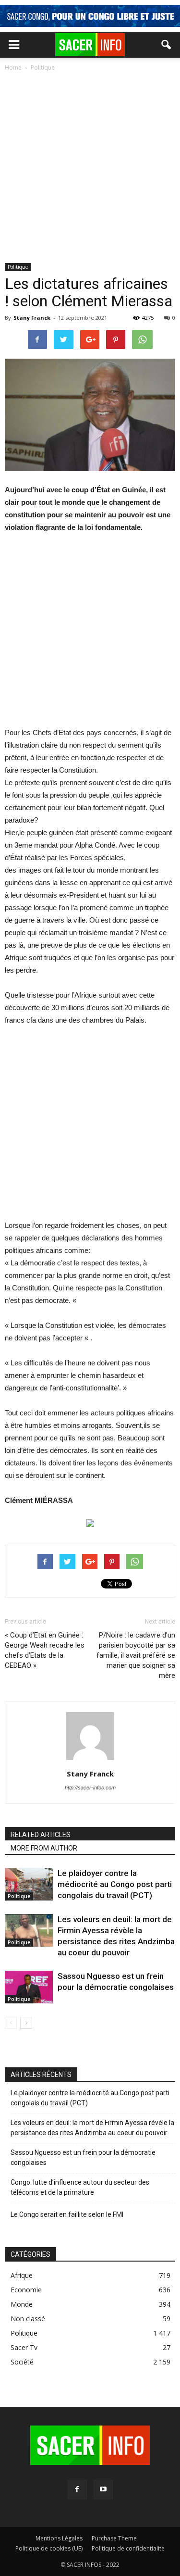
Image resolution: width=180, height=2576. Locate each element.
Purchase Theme (114, 2538)
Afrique (22, 2275)
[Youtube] (103, 2489)
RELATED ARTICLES (41, 1835)
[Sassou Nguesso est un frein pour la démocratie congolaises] (29, 1987)
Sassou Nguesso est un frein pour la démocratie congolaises (83, 2157)
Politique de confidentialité (128, 2548)
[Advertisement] (90, 168)
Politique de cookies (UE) (49, 2548)
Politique (18, 267)
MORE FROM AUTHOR (44, 1848)
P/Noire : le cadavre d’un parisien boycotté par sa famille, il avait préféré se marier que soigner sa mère (136, 1655)
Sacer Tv (24, 2347)
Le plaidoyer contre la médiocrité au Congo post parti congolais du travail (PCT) (115, 1884)
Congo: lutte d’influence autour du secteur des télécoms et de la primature (80, 2187)
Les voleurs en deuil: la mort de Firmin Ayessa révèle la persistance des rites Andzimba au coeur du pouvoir (92, 2128)
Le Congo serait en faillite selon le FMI (67, 2214)
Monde (22, 2304)
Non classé (28, 2319)
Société (22, 2362)
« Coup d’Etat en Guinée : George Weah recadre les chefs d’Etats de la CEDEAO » (45, 1650)
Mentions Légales (59, 2538)
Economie (26, 2290)
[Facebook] (77, 2489)
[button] (167, 45)
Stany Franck (32, 318)
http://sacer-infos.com (90, 1788)
